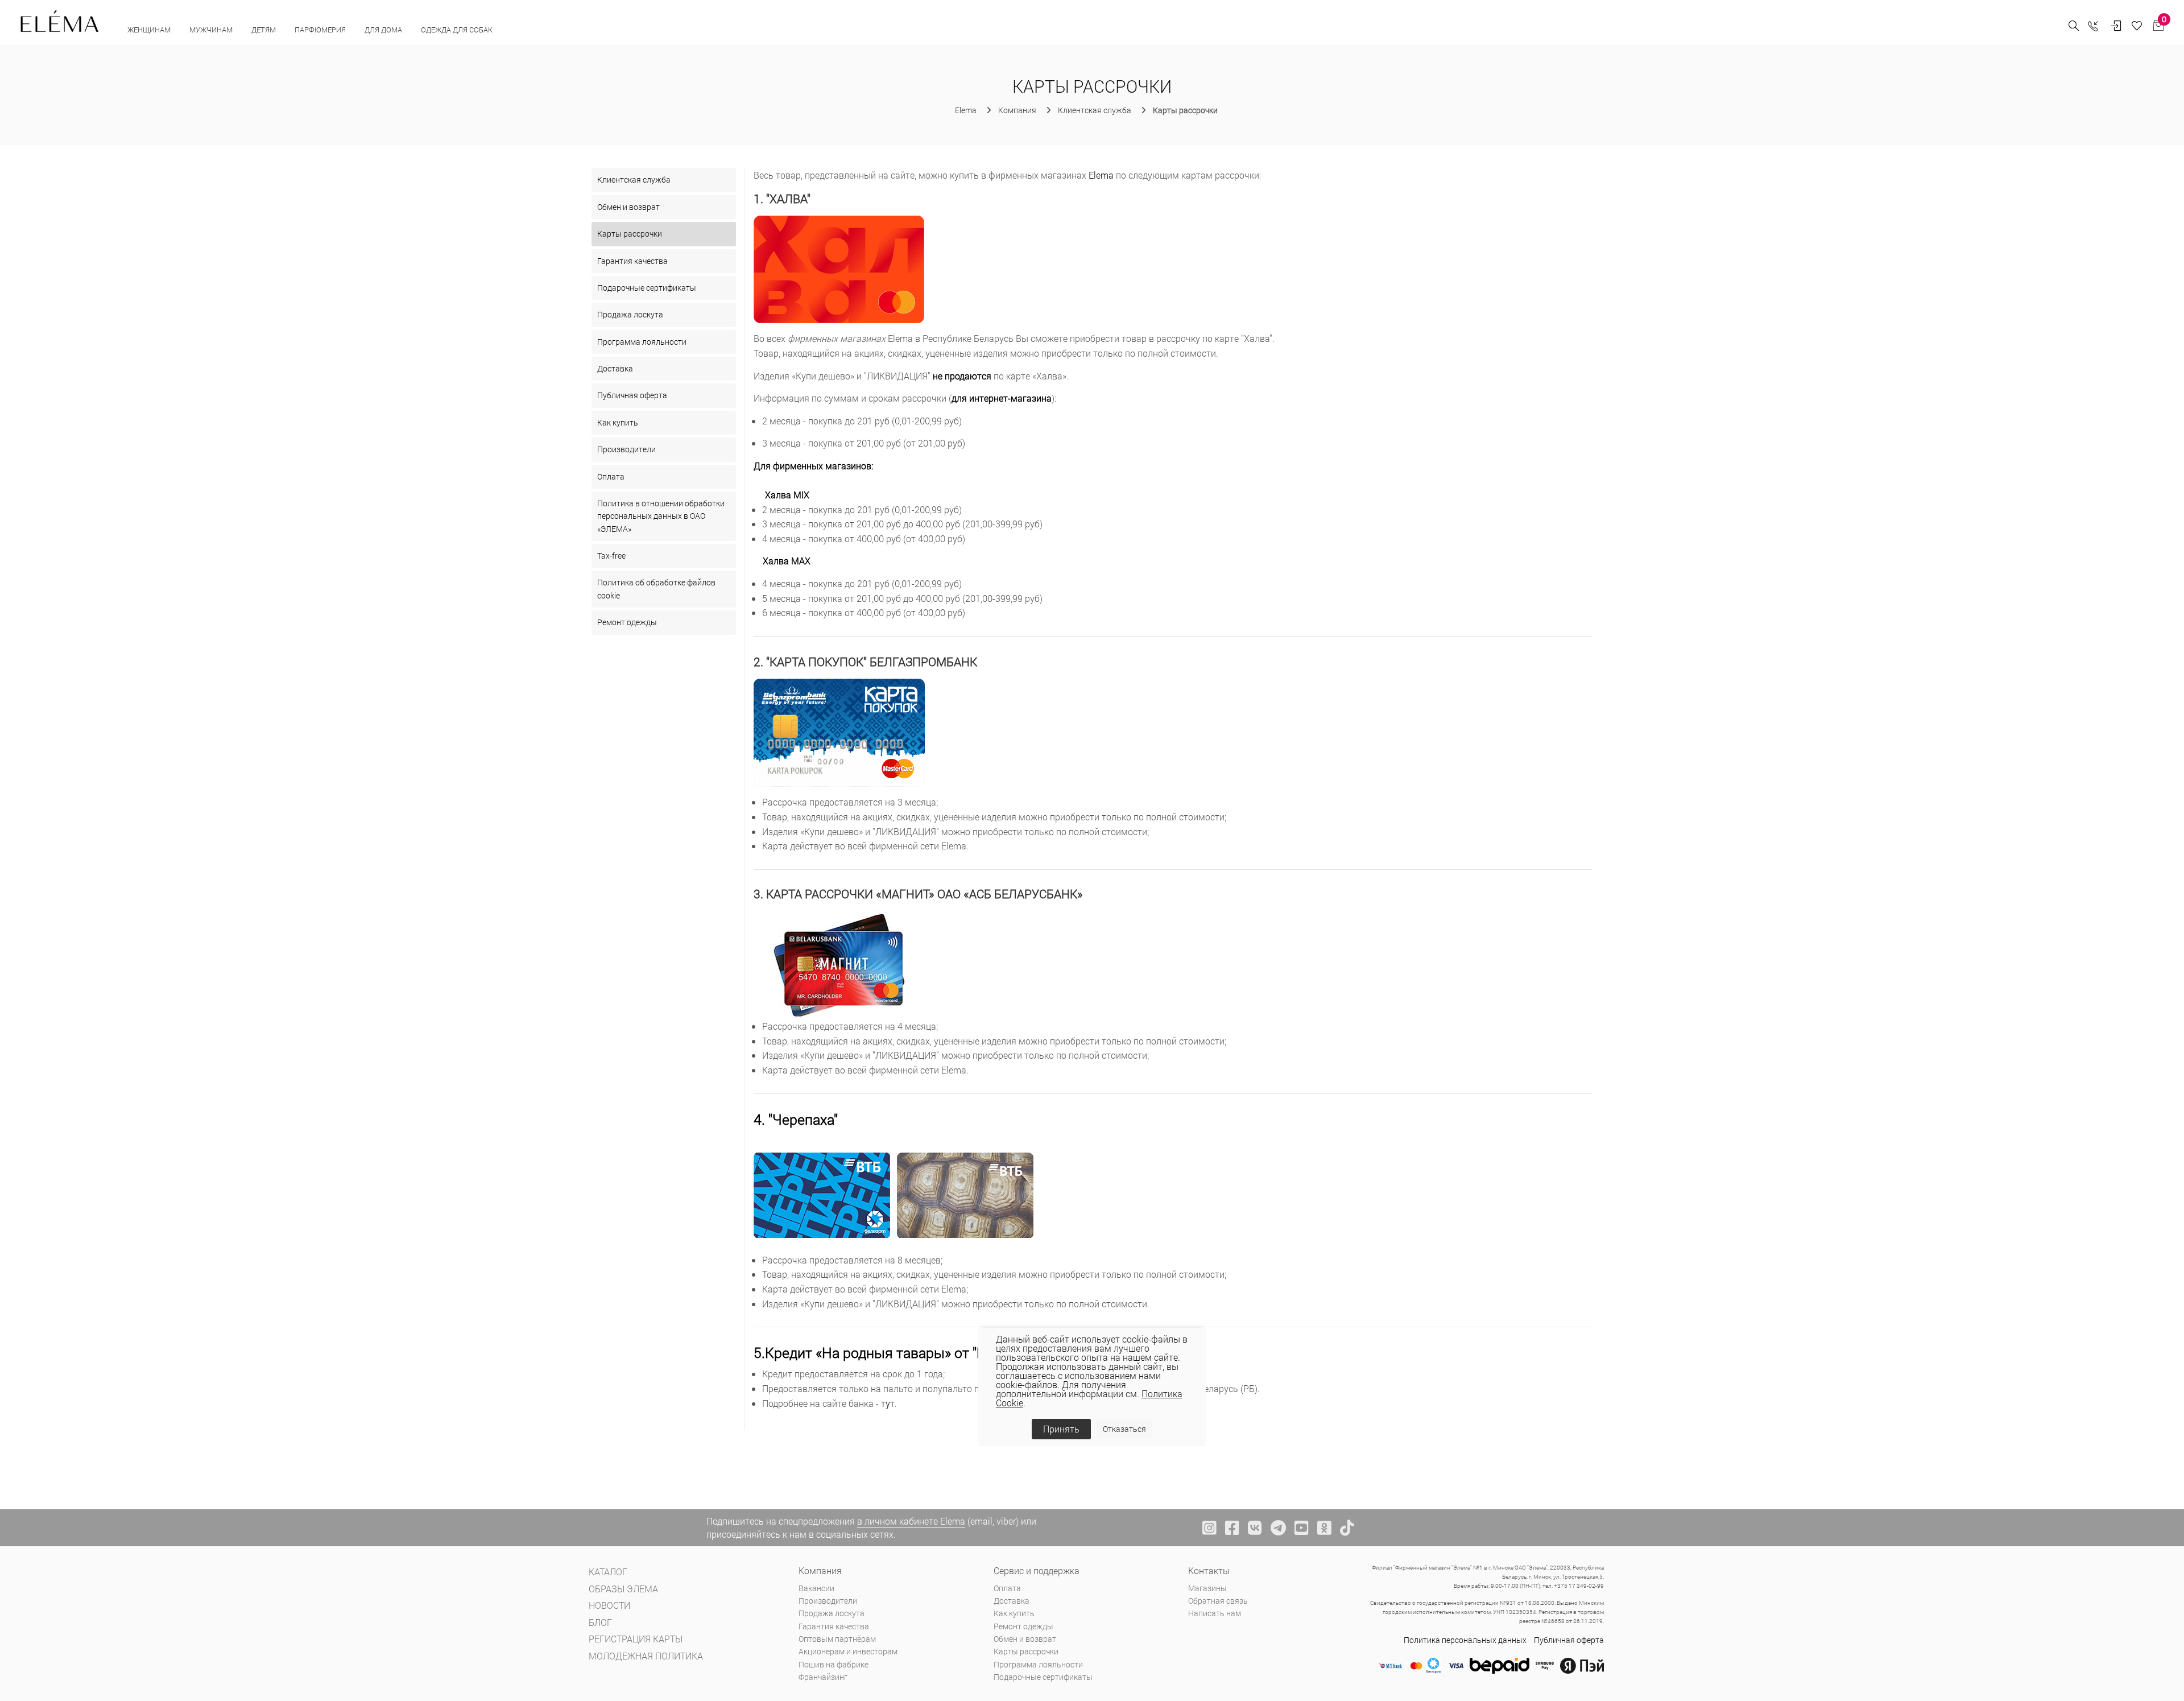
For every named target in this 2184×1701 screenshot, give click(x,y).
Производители (626, 449)
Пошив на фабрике (834, 1664)
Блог (600, 1622)
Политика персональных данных (1465, 1640)
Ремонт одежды (627, 622)
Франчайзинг (823, 1677)
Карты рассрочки (630, 234)
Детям (264, 30)
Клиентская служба (634, 179)
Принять (1061, 1429)
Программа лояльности (642, 342)
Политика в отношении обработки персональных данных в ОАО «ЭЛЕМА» (661, 516)
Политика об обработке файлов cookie (656, 589)
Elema (1101, 175)
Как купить (618, 422)
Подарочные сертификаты (647, 288)
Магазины (1207, 1588)
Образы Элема (623, 1589)
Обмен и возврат (628, 207)
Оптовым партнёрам (837, 1639)
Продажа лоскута (630, 314)
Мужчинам (212, 30)
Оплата (611, 476)
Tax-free (611, 556)
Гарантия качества (632, 261)
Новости (609, 1605)
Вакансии (816, 1588)
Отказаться (1124, 1428)
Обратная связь (1218, 1601)
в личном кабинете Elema (911, 1521)
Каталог (608, 1572)
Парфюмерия (321, 30)
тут (888, 1403)
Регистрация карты (636, 1639)
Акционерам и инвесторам (848, 1651)
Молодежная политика (646, 1656)
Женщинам (150, 30)
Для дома (384, 30)
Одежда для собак (457, 30)
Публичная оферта (632, 395)
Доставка (615, 368)
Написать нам (1215, 1613)
